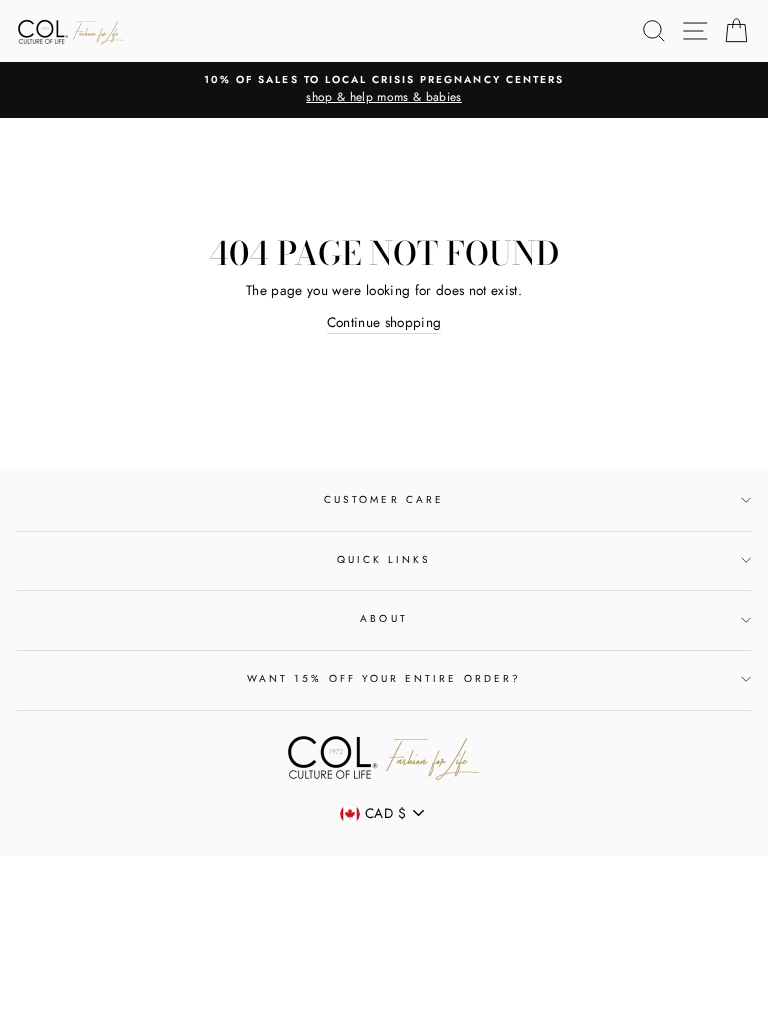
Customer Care (384, 499)
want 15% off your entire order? (384, 678)
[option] (384, 90)
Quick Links (384, 559)
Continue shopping (384, 322)
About (383, 618)
